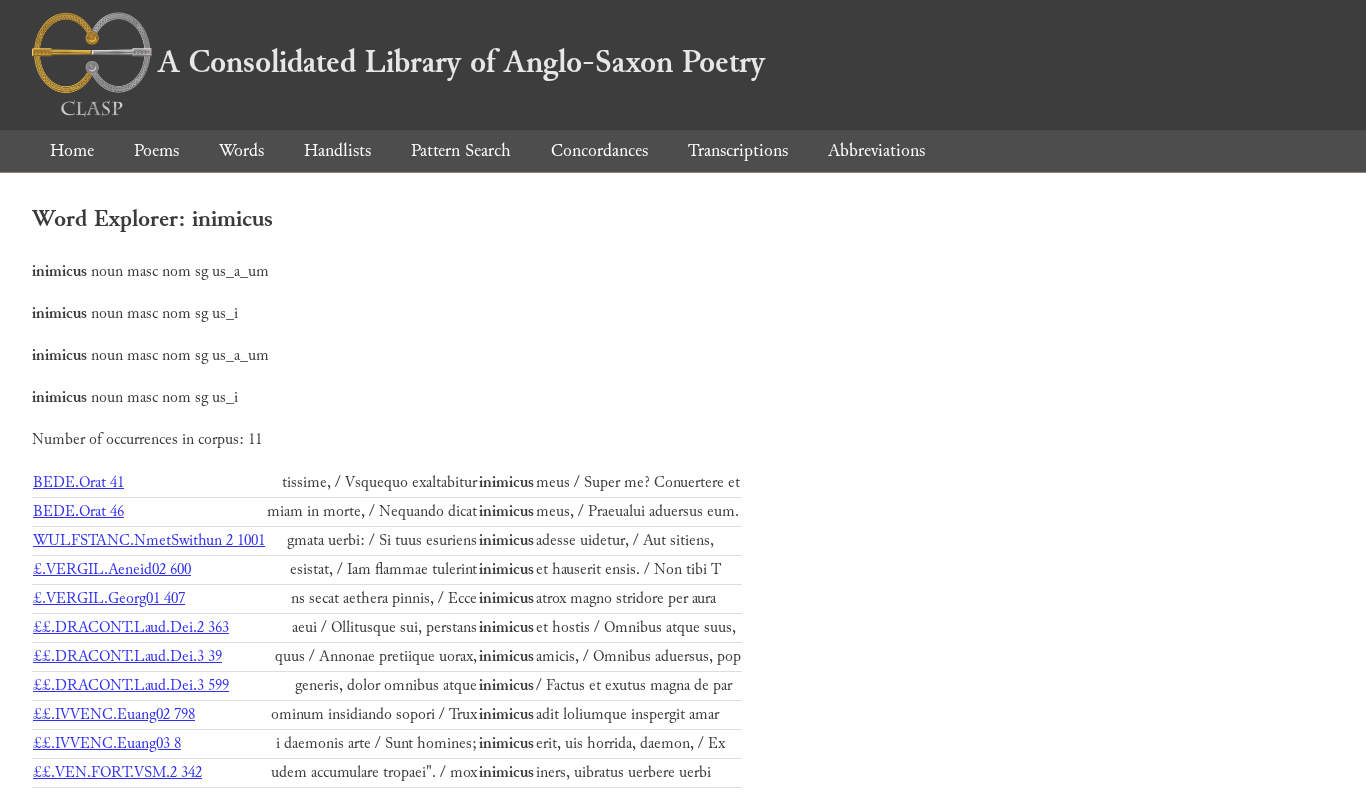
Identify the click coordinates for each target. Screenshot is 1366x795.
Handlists (337, 150)
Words (241, 150)
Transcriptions (738, 150)
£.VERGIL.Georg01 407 (109, 598)
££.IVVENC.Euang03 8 (107, 743)
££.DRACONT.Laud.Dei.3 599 (131, 685)
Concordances (599, 150)
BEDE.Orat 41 (78, 482)
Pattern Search (461, 150)
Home (72, 150)
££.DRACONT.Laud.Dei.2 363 (131, 627)
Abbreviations (876, 150)
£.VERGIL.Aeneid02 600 (112, 569)
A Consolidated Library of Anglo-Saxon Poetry (461, 62)
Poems (156, 150)
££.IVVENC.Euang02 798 (114, 714)
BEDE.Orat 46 (78, 511)
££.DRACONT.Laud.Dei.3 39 (127, 656)
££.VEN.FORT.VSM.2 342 (117, 772)
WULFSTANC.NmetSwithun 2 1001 (149, 540)
